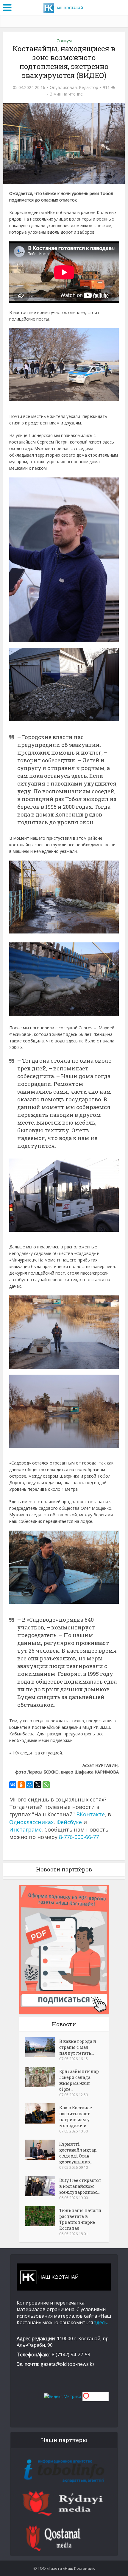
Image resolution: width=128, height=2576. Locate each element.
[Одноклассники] (21, 1785)
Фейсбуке (69, 1822)
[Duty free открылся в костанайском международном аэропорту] (42, 2186)
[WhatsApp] (46, 1785)
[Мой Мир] (29, 1785)
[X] (38, 1785)
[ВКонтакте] (13, 1785)
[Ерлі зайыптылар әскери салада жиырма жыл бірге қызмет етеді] (42, 2077)
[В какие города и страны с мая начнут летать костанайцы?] (42, 2047)
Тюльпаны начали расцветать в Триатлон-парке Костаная (80, 2219)
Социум (64, 41)
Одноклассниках (31, 1822)
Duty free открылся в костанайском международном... (80, 2186)
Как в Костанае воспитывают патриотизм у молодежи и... (76, 2117)
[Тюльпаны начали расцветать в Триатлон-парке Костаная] (42, 2216)
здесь (101, 2322)
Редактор (89, 88)
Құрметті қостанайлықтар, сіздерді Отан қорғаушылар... (78, 2153)
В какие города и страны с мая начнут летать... (78, 2047)
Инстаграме (25, 1829)
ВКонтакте (90, 1814)
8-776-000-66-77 (79, 1837)
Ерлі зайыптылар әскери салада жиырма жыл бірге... (79, 2080)
